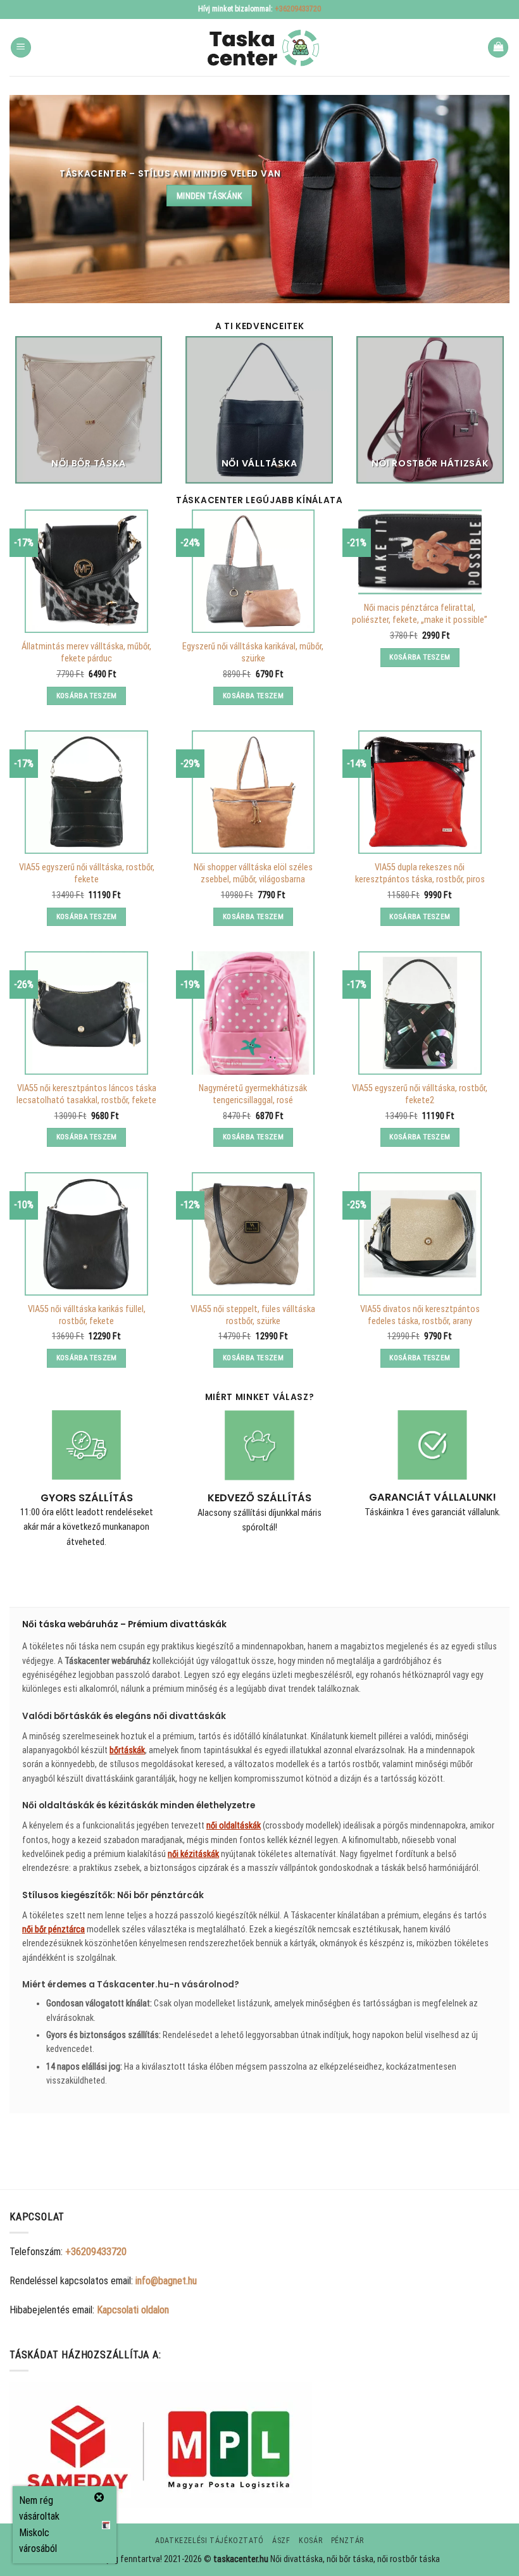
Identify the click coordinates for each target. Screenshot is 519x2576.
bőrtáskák (127, 1750)
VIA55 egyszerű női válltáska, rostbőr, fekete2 (420, 1094)
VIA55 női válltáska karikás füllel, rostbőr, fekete (87, 1315)
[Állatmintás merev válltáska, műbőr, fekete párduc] (86, 571)
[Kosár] (498, 48)
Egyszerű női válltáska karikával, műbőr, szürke (253, 653)
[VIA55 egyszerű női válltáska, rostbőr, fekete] (86, 792)
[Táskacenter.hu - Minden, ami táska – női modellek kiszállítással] (259, 48)
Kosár (310, 2541)
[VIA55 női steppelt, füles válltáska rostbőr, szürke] (253, 1234)
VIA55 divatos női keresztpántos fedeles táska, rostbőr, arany (420, 1315)
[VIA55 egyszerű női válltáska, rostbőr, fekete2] (420, 1013)
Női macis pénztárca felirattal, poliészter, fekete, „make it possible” (420, 614)
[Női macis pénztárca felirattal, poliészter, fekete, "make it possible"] (420, 552)
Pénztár (347, 2541)
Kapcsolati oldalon (133, 2310)
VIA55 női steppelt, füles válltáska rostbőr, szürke (253, 1315)
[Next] (490, 416)
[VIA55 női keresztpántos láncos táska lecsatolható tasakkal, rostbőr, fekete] (86, 1013)
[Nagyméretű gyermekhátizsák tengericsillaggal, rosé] (253, 1013)
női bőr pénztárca (53, 1929)
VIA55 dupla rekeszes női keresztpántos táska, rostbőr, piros (420, 873)
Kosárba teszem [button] (87, 696)
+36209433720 (298, 9)
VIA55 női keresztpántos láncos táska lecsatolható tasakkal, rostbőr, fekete (86, 1094)
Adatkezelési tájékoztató (209, 2541)
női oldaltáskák (234, 1825)
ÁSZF (281, 2541)
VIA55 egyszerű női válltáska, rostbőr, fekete (87, 873)
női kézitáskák (193, 1854)
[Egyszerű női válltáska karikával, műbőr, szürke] (253, 571)
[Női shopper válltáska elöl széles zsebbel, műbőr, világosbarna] (253, 792)
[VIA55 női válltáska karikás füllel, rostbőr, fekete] (86, 1234)
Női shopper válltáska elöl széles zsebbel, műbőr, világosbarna (253, 873)
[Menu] (21, 48)
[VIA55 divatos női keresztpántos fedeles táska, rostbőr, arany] (420, 1234)
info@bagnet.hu (166, 2281)
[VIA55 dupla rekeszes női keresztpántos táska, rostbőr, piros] (420, 792)
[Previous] (29, 416)
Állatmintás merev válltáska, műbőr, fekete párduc (86, 653)
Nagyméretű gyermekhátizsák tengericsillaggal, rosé (253, 1094)
